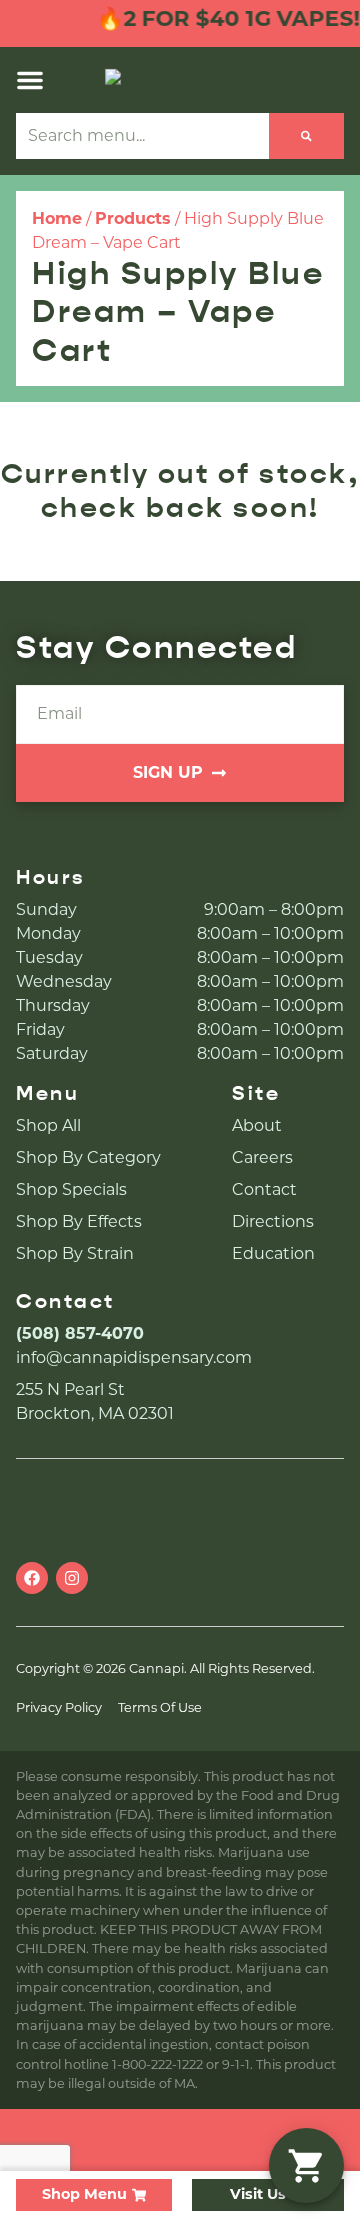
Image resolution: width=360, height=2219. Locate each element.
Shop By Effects (79, 1221)
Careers (262, 1157)
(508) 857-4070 (80, 1333)
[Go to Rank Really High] (180, 2140)
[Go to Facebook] (32, 1578)
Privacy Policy (59, 1707)
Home (57, 218)
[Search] (306, 136)
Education (273, 1253)
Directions (273, 1221)
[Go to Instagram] (72, 1578)
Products (133, 218)
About (257, 1125)
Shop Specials (71, 1189)
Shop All (48, 1125)
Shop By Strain (75, 1253)
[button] (30, 80)
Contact (264, 1189)
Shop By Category (88, 1157)
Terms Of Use (160, 1707)
